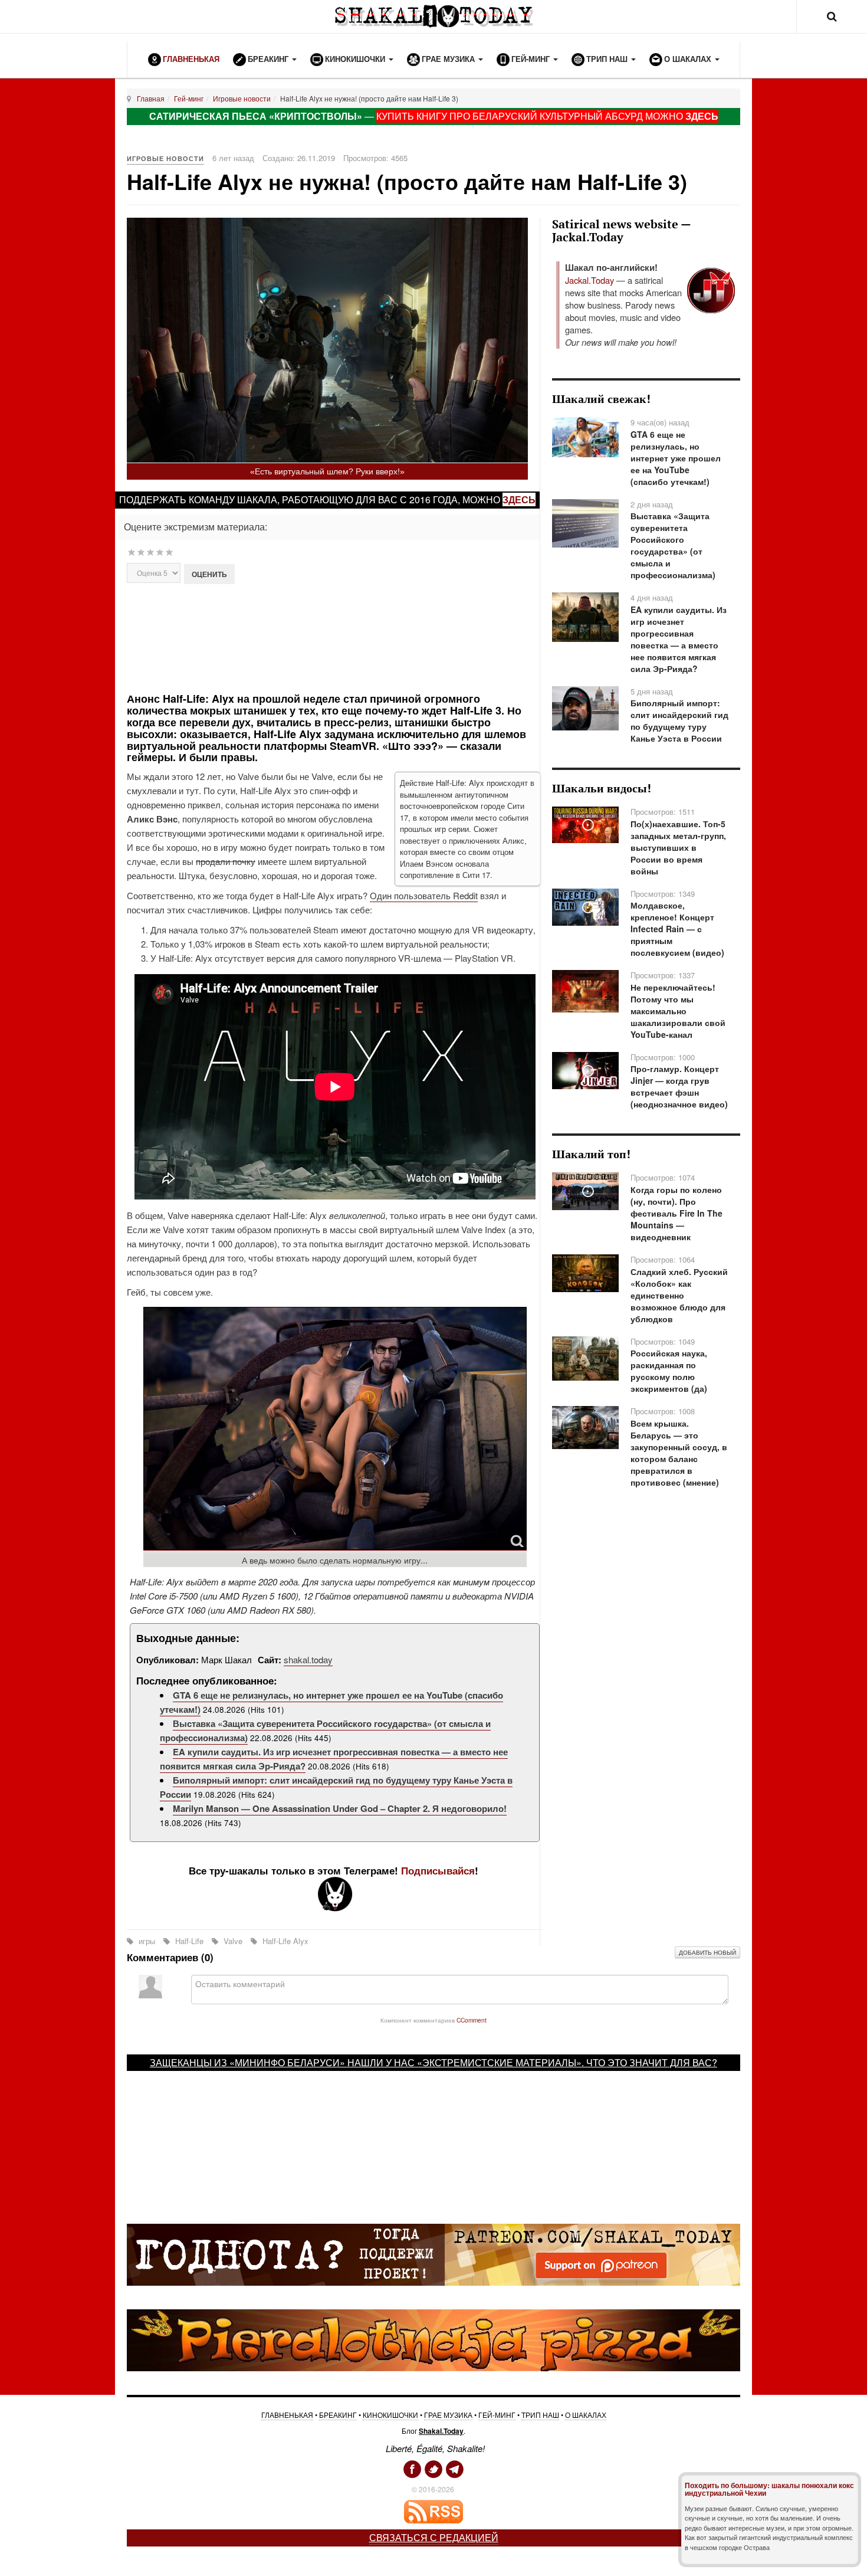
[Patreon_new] (433, 2253)
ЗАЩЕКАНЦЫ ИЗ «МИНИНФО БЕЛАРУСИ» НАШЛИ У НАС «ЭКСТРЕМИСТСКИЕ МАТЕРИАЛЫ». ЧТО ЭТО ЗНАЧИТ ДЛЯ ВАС (431, 2062)
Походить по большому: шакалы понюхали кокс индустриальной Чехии (769, 2489)
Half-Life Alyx (284, 1941)
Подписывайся (438, 1870)
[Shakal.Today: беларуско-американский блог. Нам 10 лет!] (433, 16)
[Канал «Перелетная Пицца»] (433, 2339)
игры (147, 1941)
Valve (233, 1941)
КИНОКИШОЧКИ (390, 2415)
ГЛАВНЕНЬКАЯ (287, 2415)
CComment (472, 2020)
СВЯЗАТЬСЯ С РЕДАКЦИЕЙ (434, 2537)
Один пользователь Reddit (424, 895)
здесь (519, 499)
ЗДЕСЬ (702, 116)
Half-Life (189, 1941)
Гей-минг (189, 98)
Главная (151, 98)
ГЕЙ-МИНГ (497, 2415)
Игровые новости (242, 98)
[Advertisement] (335, 637)
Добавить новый (707, 1952)
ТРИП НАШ (540, 2415)
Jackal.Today (590, 280)
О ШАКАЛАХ (586, 2415)
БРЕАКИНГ (338, 2415)
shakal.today (308, 1659)
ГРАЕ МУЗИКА (448, 2415)
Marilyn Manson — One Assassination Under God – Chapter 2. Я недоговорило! (340, 1808)
